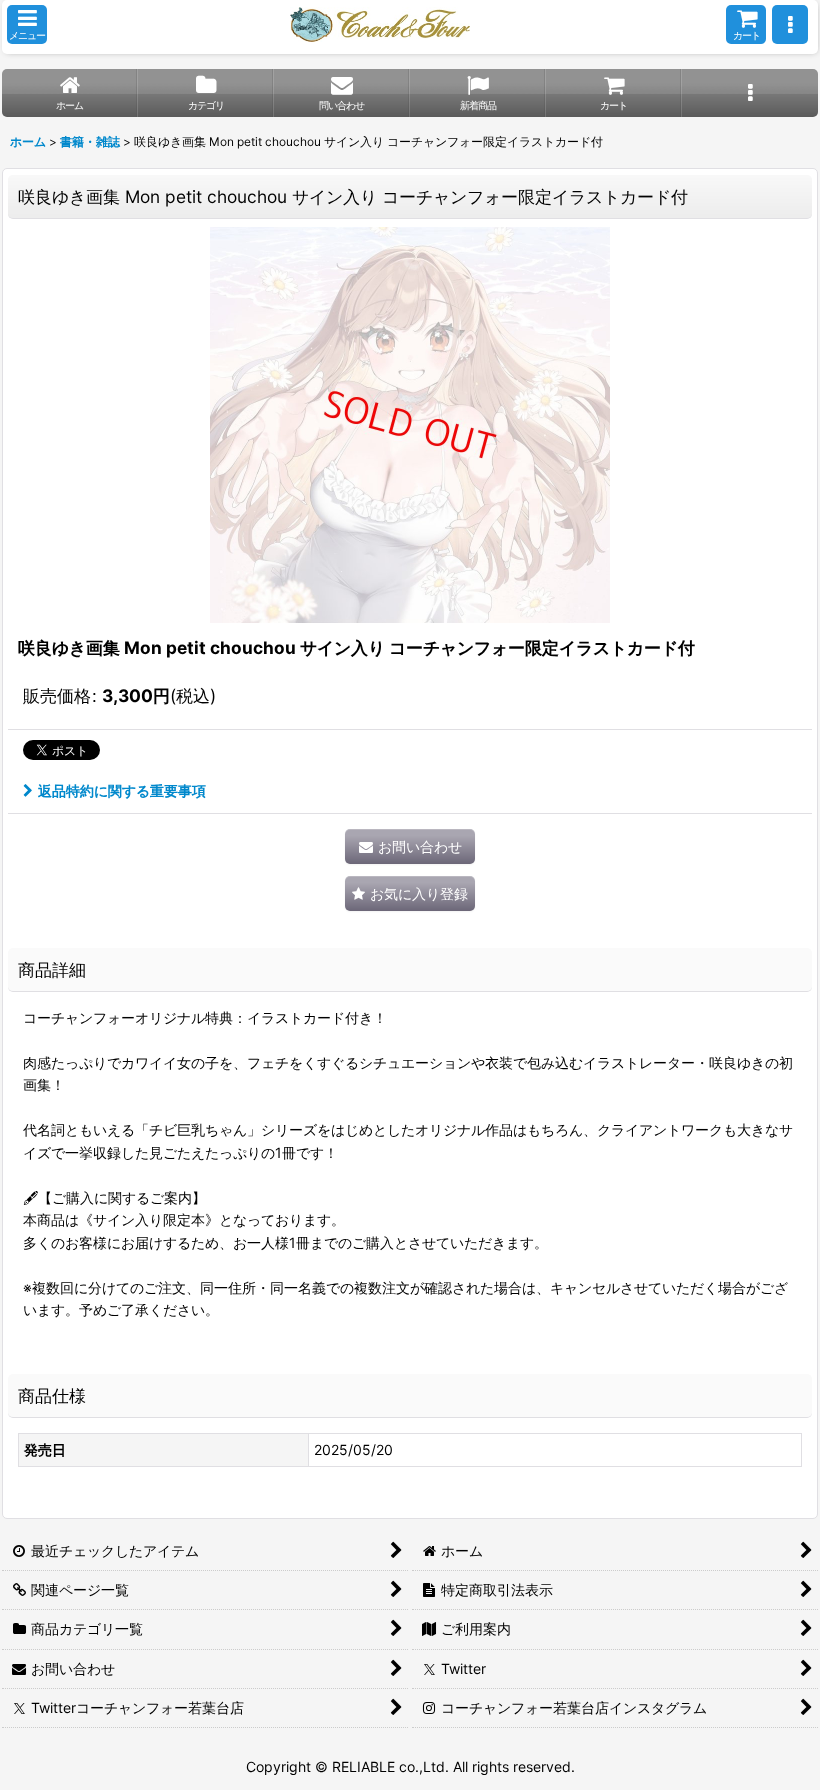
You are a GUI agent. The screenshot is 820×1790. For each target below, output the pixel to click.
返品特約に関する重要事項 (122, 790)
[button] (27, 24)
